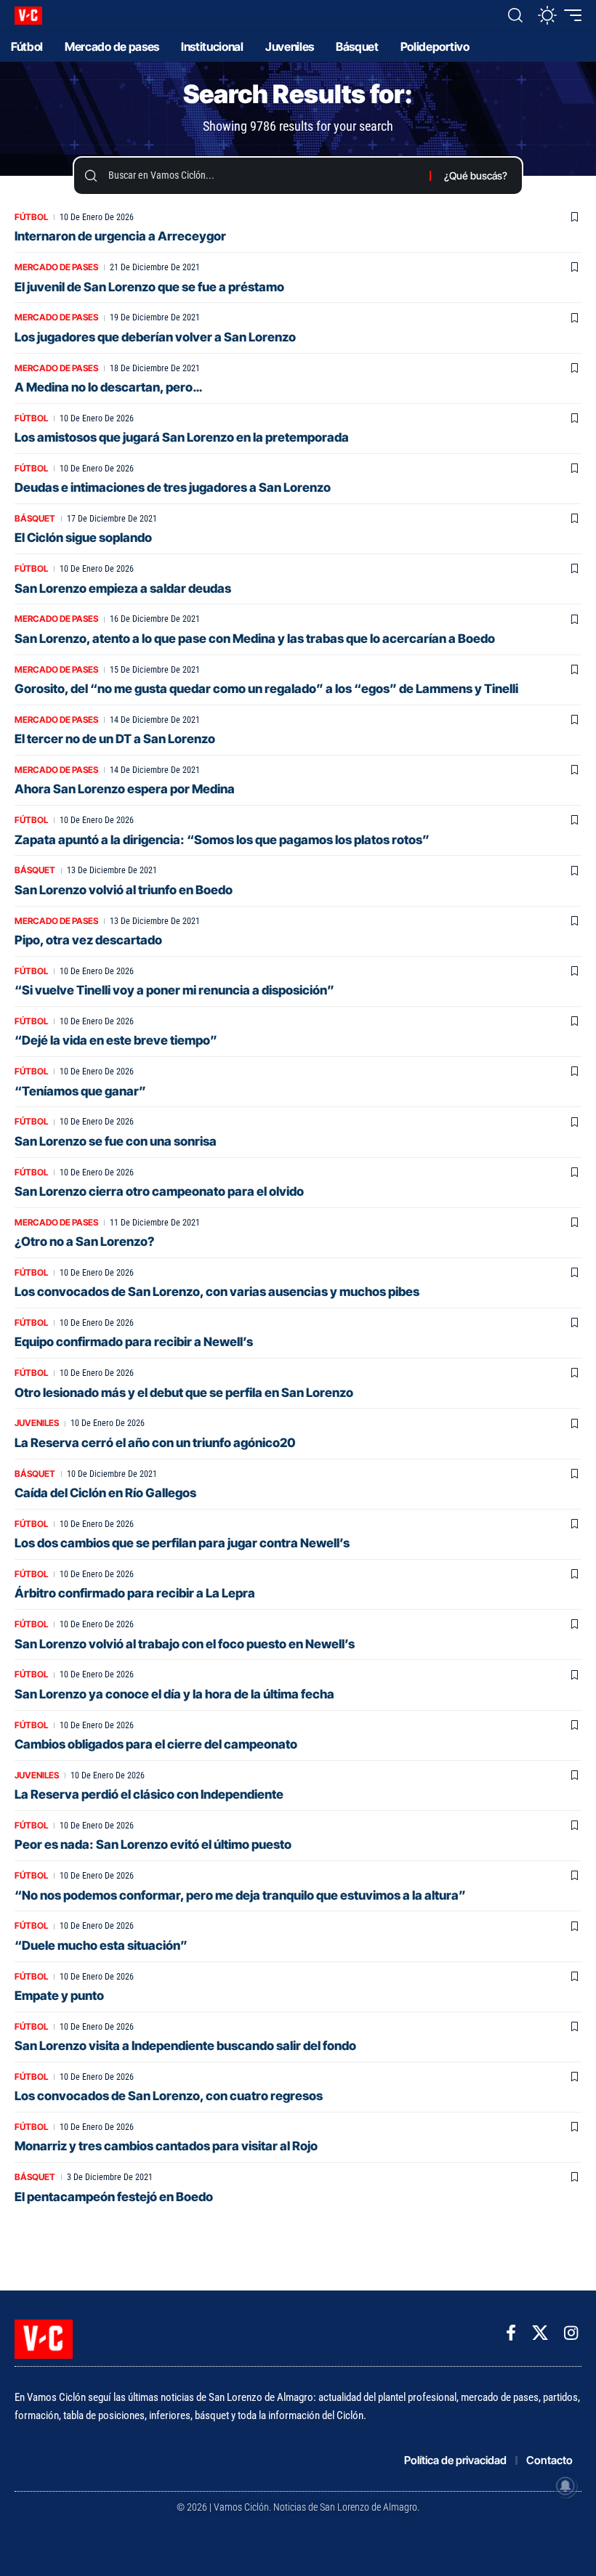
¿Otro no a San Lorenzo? (84, 1242)
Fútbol (31, 217)
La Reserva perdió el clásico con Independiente (149, 1794)
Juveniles (37, 1423)
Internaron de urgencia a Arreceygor (120, 236)
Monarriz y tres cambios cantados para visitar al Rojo (166, 2146)
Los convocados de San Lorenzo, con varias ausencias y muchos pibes (217, 1292)
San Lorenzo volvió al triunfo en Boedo (124, 890)
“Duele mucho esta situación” (101, 1945)
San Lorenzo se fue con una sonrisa (116, 1141)
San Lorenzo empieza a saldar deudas (123, 588)
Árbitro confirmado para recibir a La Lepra (135, 1593)
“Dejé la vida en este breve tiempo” (116, 1040)
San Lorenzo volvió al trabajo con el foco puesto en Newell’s (185, 1644)
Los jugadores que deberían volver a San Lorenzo (155, 337)
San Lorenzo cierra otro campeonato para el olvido (159, 1191)
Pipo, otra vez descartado (88, 940)
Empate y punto (59, 1996)
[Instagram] (571, 2333)
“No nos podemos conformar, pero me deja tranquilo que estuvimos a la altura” (240, 1895)
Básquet (35, 518)
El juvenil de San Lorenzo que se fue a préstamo (149, 287)
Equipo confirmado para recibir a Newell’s (134, 1342)
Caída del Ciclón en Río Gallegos (105, 1493)
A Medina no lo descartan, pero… (108, 387)
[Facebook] (511, 2333)
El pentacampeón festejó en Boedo (114, 2197)
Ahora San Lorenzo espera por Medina (125, 789)
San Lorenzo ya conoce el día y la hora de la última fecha (174, 1694)
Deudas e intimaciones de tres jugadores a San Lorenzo (173, 487)
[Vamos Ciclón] (28, 16)
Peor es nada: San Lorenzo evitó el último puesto (153, 1844)
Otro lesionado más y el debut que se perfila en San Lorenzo (184, 1393)
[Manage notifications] (565, 2486)
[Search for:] (263, 176)
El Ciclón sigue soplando (83, 538)
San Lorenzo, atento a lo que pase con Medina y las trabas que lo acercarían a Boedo (255, 639)
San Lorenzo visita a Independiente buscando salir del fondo (185, 2046)
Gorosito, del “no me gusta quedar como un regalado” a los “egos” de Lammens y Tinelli (266, 689)
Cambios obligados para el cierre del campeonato (156, 1744)
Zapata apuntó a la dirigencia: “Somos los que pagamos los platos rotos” (222, 840)
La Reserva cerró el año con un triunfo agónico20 (155, 1443)
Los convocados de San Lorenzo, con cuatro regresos (169, 2096)
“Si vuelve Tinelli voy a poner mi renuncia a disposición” (174, 990)
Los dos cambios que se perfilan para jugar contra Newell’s (182, 1543)
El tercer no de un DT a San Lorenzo (115, 739)
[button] (515, 15)
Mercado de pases (56, 267)
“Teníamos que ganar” (80, 1091)
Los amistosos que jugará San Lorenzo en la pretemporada (182, 437)
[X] (540, 2333)
